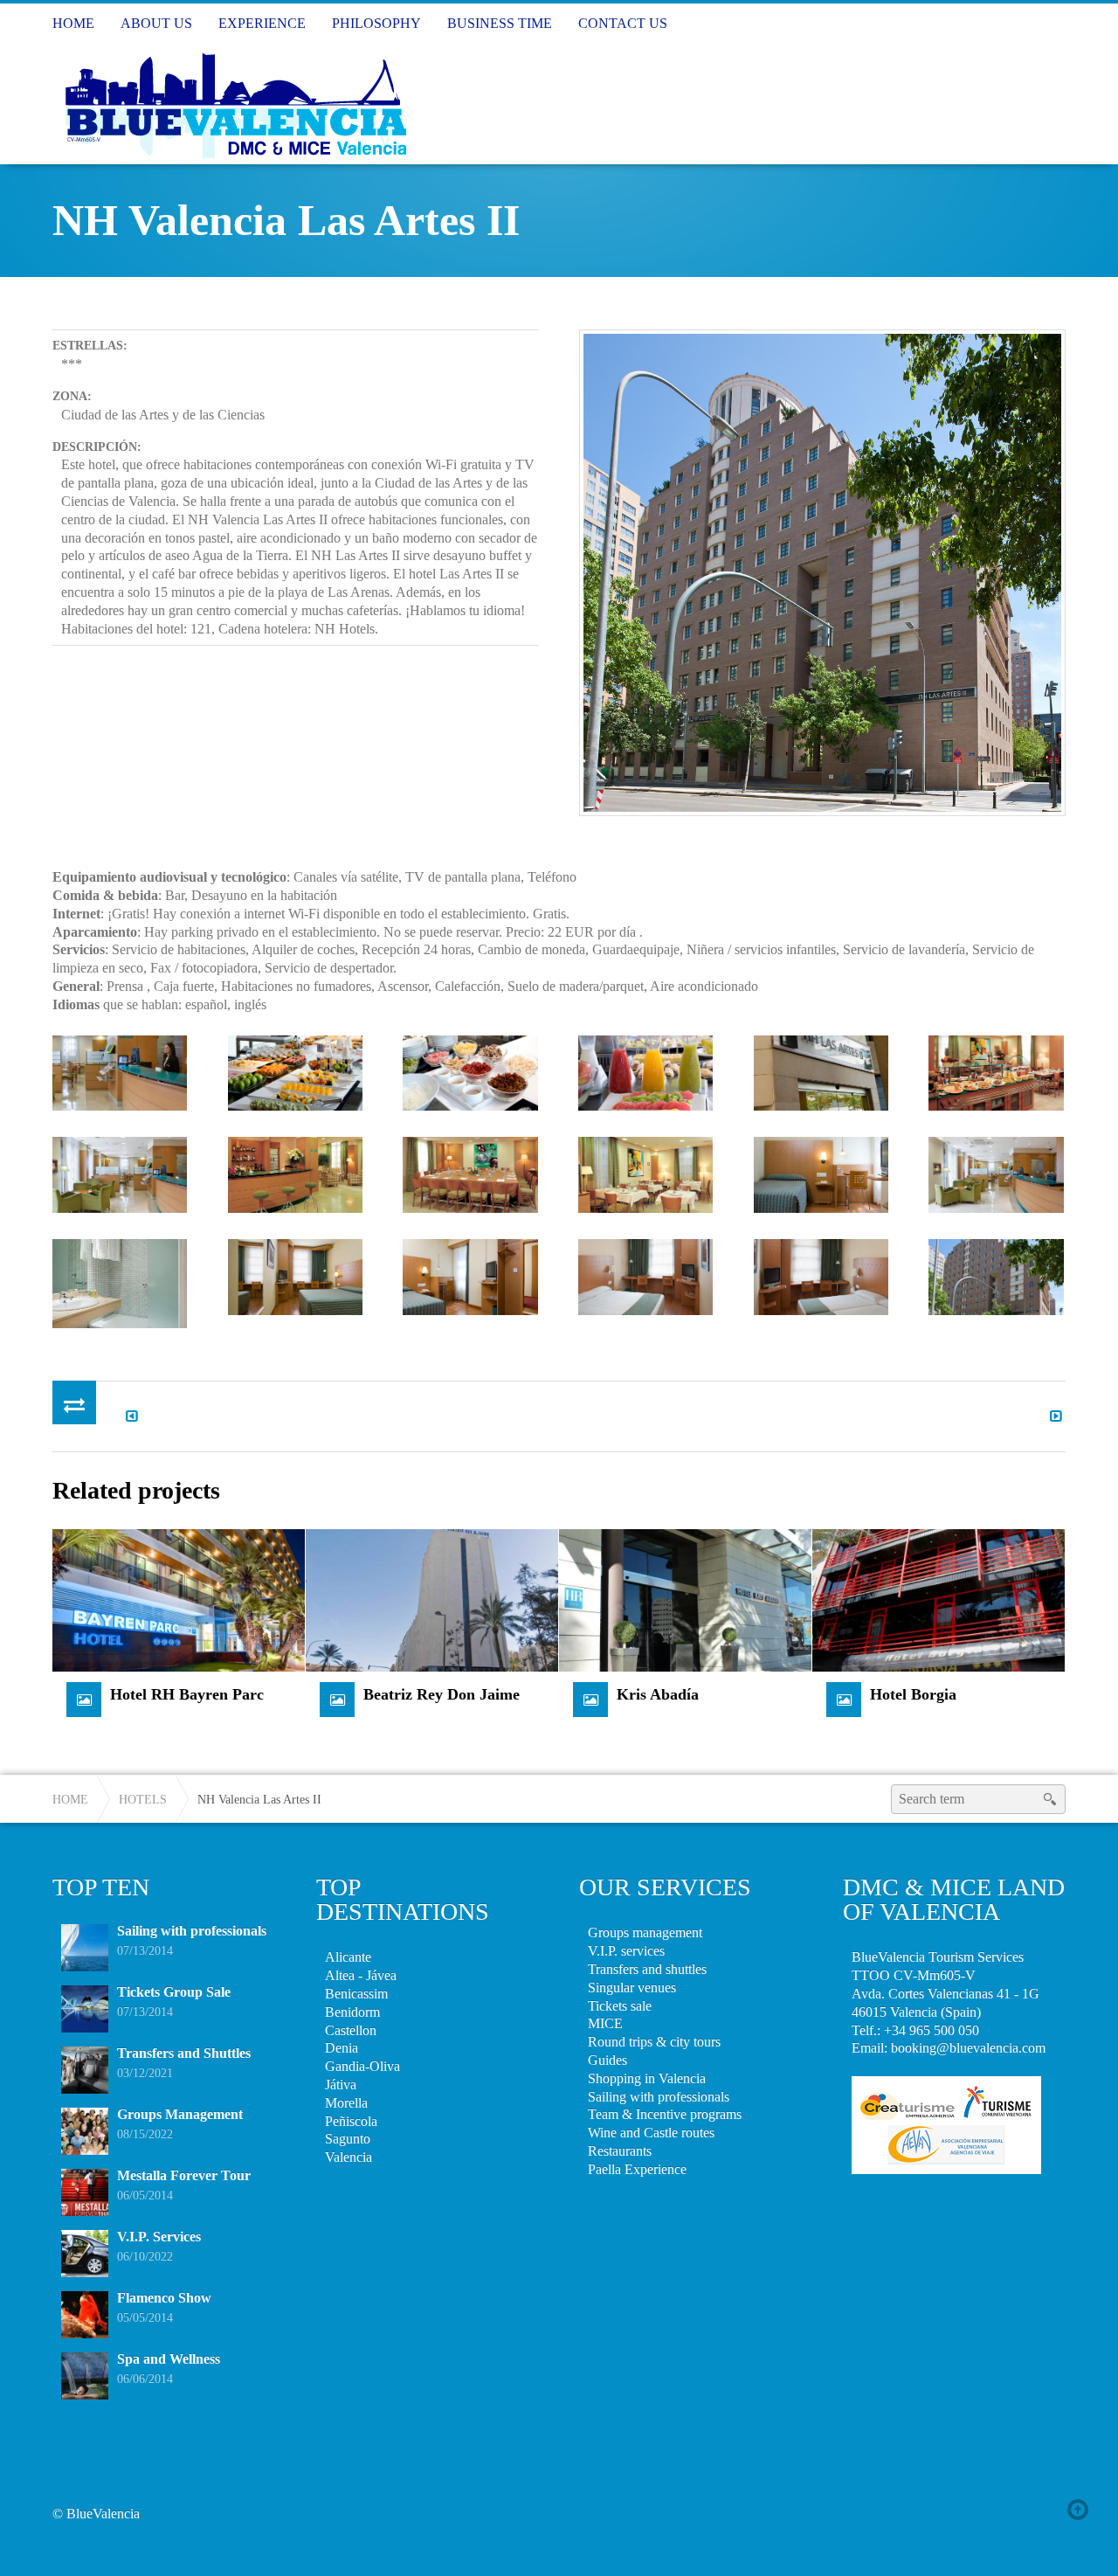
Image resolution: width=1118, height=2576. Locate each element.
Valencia (349, 2157)
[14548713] (295, 1175)
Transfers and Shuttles (184, 2053)
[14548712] (470, 1175)
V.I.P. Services (159, 2237)
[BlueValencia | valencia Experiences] (233, 103)
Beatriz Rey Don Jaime (442, 1694)
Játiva (341, 2084)
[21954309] (120, 1073)
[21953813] (645, 1277)
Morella (346, 2103)
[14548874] (295, 1073)
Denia (342, 2048)
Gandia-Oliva (362, 2066)
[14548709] (645, 1175)
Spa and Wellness (169, 2359)
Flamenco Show (164, 2298)
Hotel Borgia (913, 1694)
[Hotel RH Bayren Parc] (179, 1599)
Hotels (143, 1799)
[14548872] (645, 1073)
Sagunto (348, 2139)
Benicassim (356, 1994)
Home (70, 1799)
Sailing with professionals (192, 1931)
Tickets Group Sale (174, 1992)
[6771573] (470, 1073)
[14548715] (821, 1073)
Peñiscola (351, 2121)
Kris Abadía (658, 1694)
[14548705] (821, 1175)
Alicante (348, 1957)
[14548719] (996, 1073)
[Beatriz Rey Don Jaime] (432, 1599)
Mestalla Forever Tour (184, 2175)
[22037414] (996, 1277)
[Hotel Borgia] (939, 1599)
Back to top (1081, 2510)
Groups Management (180, 2114)
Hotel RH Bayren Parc (187, 1694)
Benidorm (352, 2012)
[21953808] (821, 1277)
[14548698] (120, 1283)
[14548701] (996, 1175)
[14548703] (470, 1277)
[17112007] (120, 1175)
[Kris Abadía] (685, 1599)
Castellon (351, 2030)
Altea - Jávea (361, 1975)
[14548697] (295, 1277)
